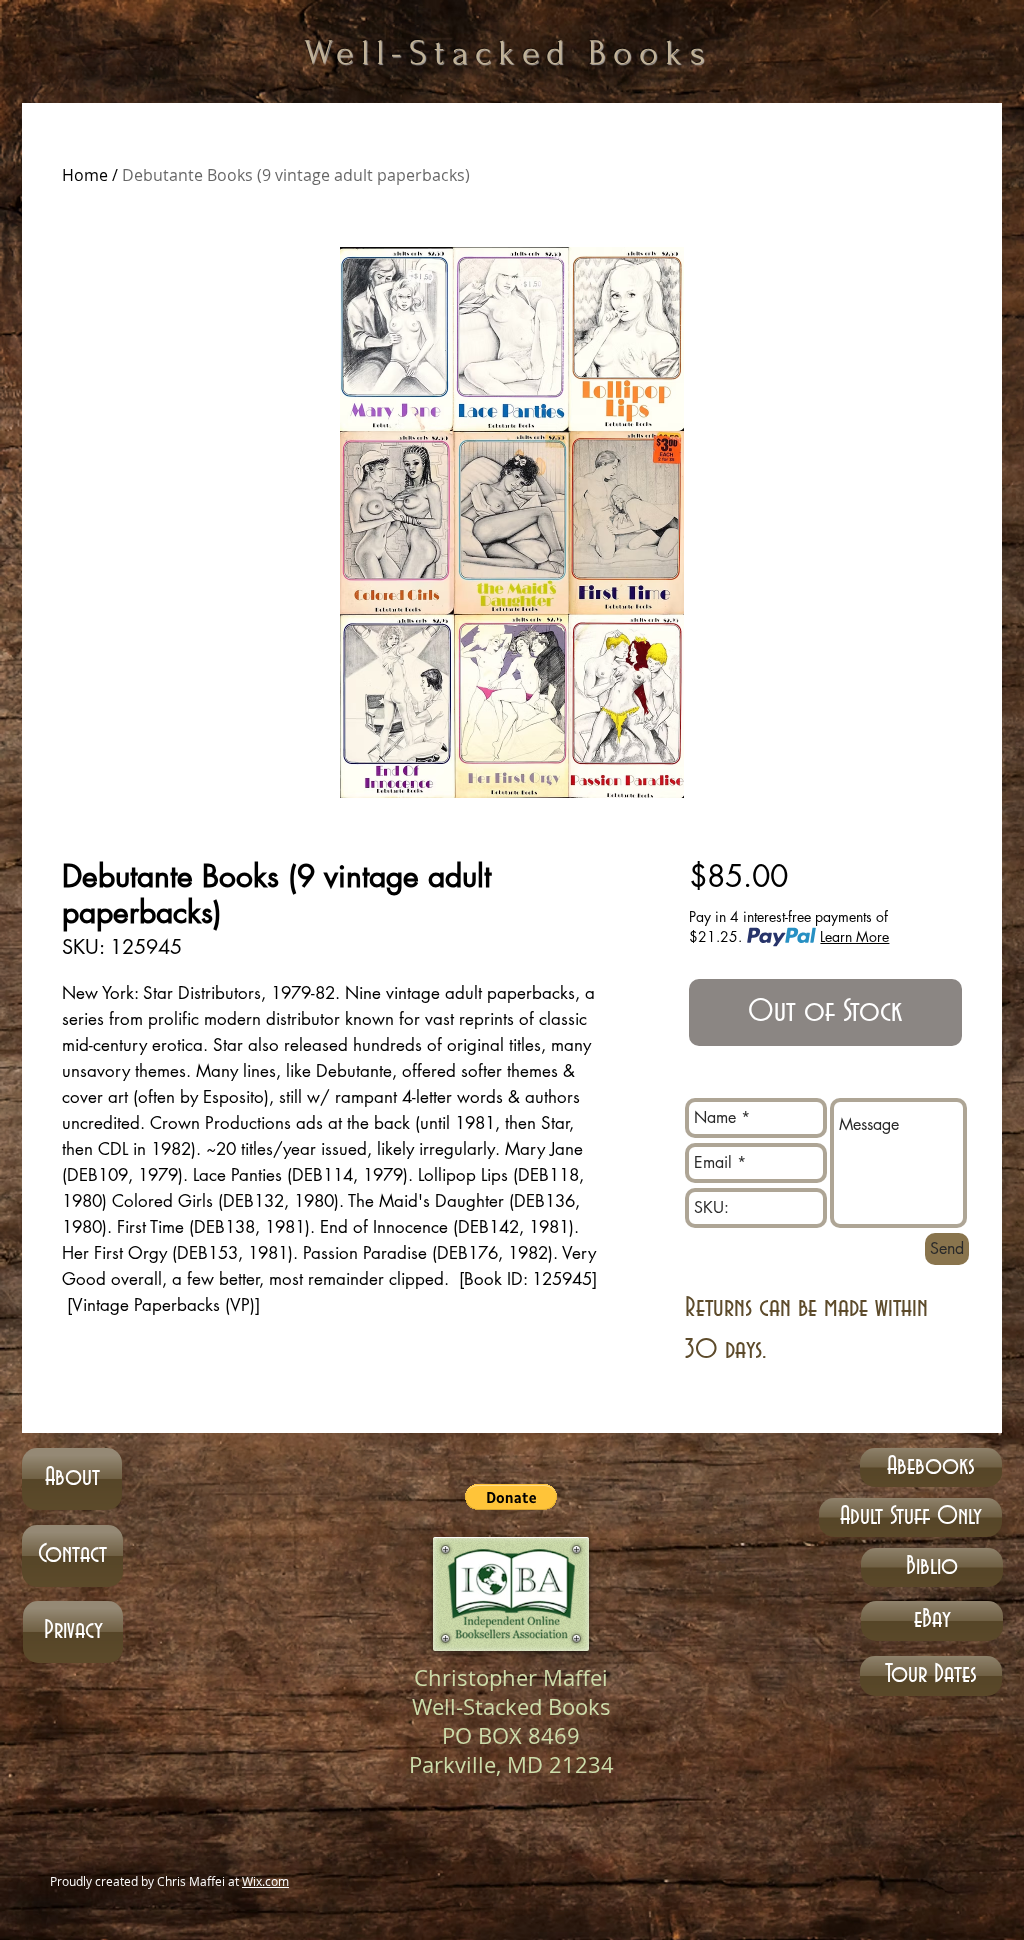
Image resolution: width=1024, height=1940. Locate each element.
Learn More (854, 936)
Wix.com (265, 1881)
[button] (511, 1497)
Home (85, 175)
